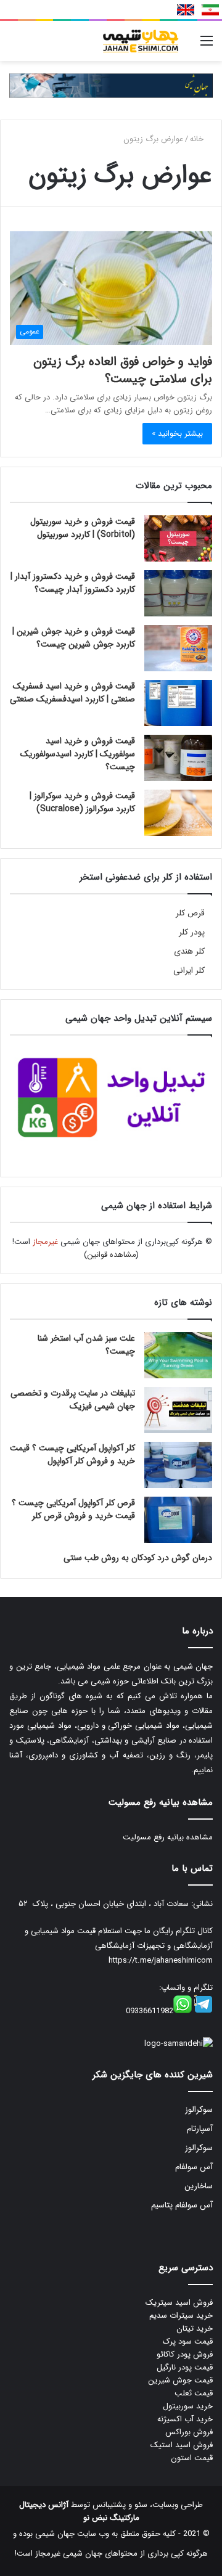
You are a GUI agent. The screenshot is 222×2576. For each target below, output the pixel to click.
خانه (198, 139)
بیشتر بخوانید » (177, 434)
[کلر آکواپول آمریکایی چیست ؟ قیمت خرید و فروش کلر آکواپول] (178, 1465)
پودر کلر (192, 932)
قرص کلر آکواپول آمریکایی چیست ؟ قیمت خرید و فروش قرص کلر (73, 1509)
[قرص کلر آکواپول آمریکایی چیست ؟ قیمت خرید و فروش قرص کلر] (178, 1520)
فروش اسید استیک (182, 2445)
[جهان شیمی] (111, 85)
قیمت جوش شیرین (180, 2380)
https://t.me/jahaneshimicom (161, 1961)
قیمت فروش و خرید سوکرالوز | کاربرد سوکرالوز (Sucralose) (82, 802)
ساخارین (199, 2186)
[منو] (207, 46)
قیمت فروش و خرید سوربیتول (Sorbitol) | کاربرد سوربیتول (83, 528)
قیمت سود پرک (188, 2341)
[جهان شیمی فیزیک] (142, 41)
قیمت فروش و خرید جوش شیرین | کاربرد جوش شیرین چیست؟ (74, 638)
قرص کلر (190, 913)
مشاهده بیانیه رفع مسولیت (168, 1837)
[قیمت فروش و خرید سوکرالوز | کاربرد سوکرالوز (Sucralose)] (178, 813)
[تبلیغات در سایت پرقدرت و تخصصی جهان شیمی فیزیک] (178, 1410)
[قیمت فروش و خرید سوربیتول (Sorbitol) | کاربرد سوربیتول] (178, 538)
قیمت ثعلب (194, 2393)
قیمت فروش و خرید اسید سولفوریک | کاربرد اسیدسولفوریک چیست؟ (78, 754)
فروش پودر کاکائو (185, 2354)
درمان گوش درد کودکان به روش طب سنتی (138, 1558)
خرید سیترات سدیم (181, 2316)
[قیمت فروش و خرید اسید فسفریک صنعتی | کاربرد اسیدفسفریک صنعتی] (178, 703)
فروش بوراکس (189, 2432)
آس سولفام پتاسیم (182, 2205)
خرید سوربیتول (188, 2406)
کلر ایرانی (189, 971)
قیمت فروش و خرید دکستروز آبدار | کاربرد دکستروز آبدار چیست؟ (73, 583)
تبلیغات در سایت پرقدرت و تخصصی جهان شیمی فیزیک (73, 1400)
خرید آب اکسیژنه (185, 2419)
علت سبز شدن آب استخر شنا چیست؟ (86, 1345)
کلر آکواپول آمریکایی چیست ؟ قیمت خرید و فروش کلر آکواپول (72, 1454)
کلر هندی (189, 951)
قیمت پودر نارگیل (185, 2367)
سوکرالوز (199, 2110)
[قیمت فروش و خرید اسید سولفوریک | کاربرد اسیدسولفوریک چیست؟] (178, 758)
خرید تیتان (195, 2329)
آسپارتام (200, 2129)
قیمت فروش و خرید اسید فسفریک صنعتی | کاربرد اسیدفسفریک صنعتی (72, 693)
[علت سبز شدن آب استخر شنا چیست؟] (178, 1355)
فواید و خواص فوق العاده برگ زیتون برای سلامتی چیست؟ (123, 370)
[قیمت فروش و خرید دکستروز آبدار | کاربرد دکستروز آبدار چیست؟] (178, 593)
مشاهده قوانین (112, 1255)
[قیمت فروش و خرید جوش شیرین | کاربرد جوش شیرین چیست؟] (178, 648)
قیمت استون (192, 2458)
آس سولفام (194, 2167)
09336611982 (150, 2011)
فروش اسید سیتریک (179, 2303)
